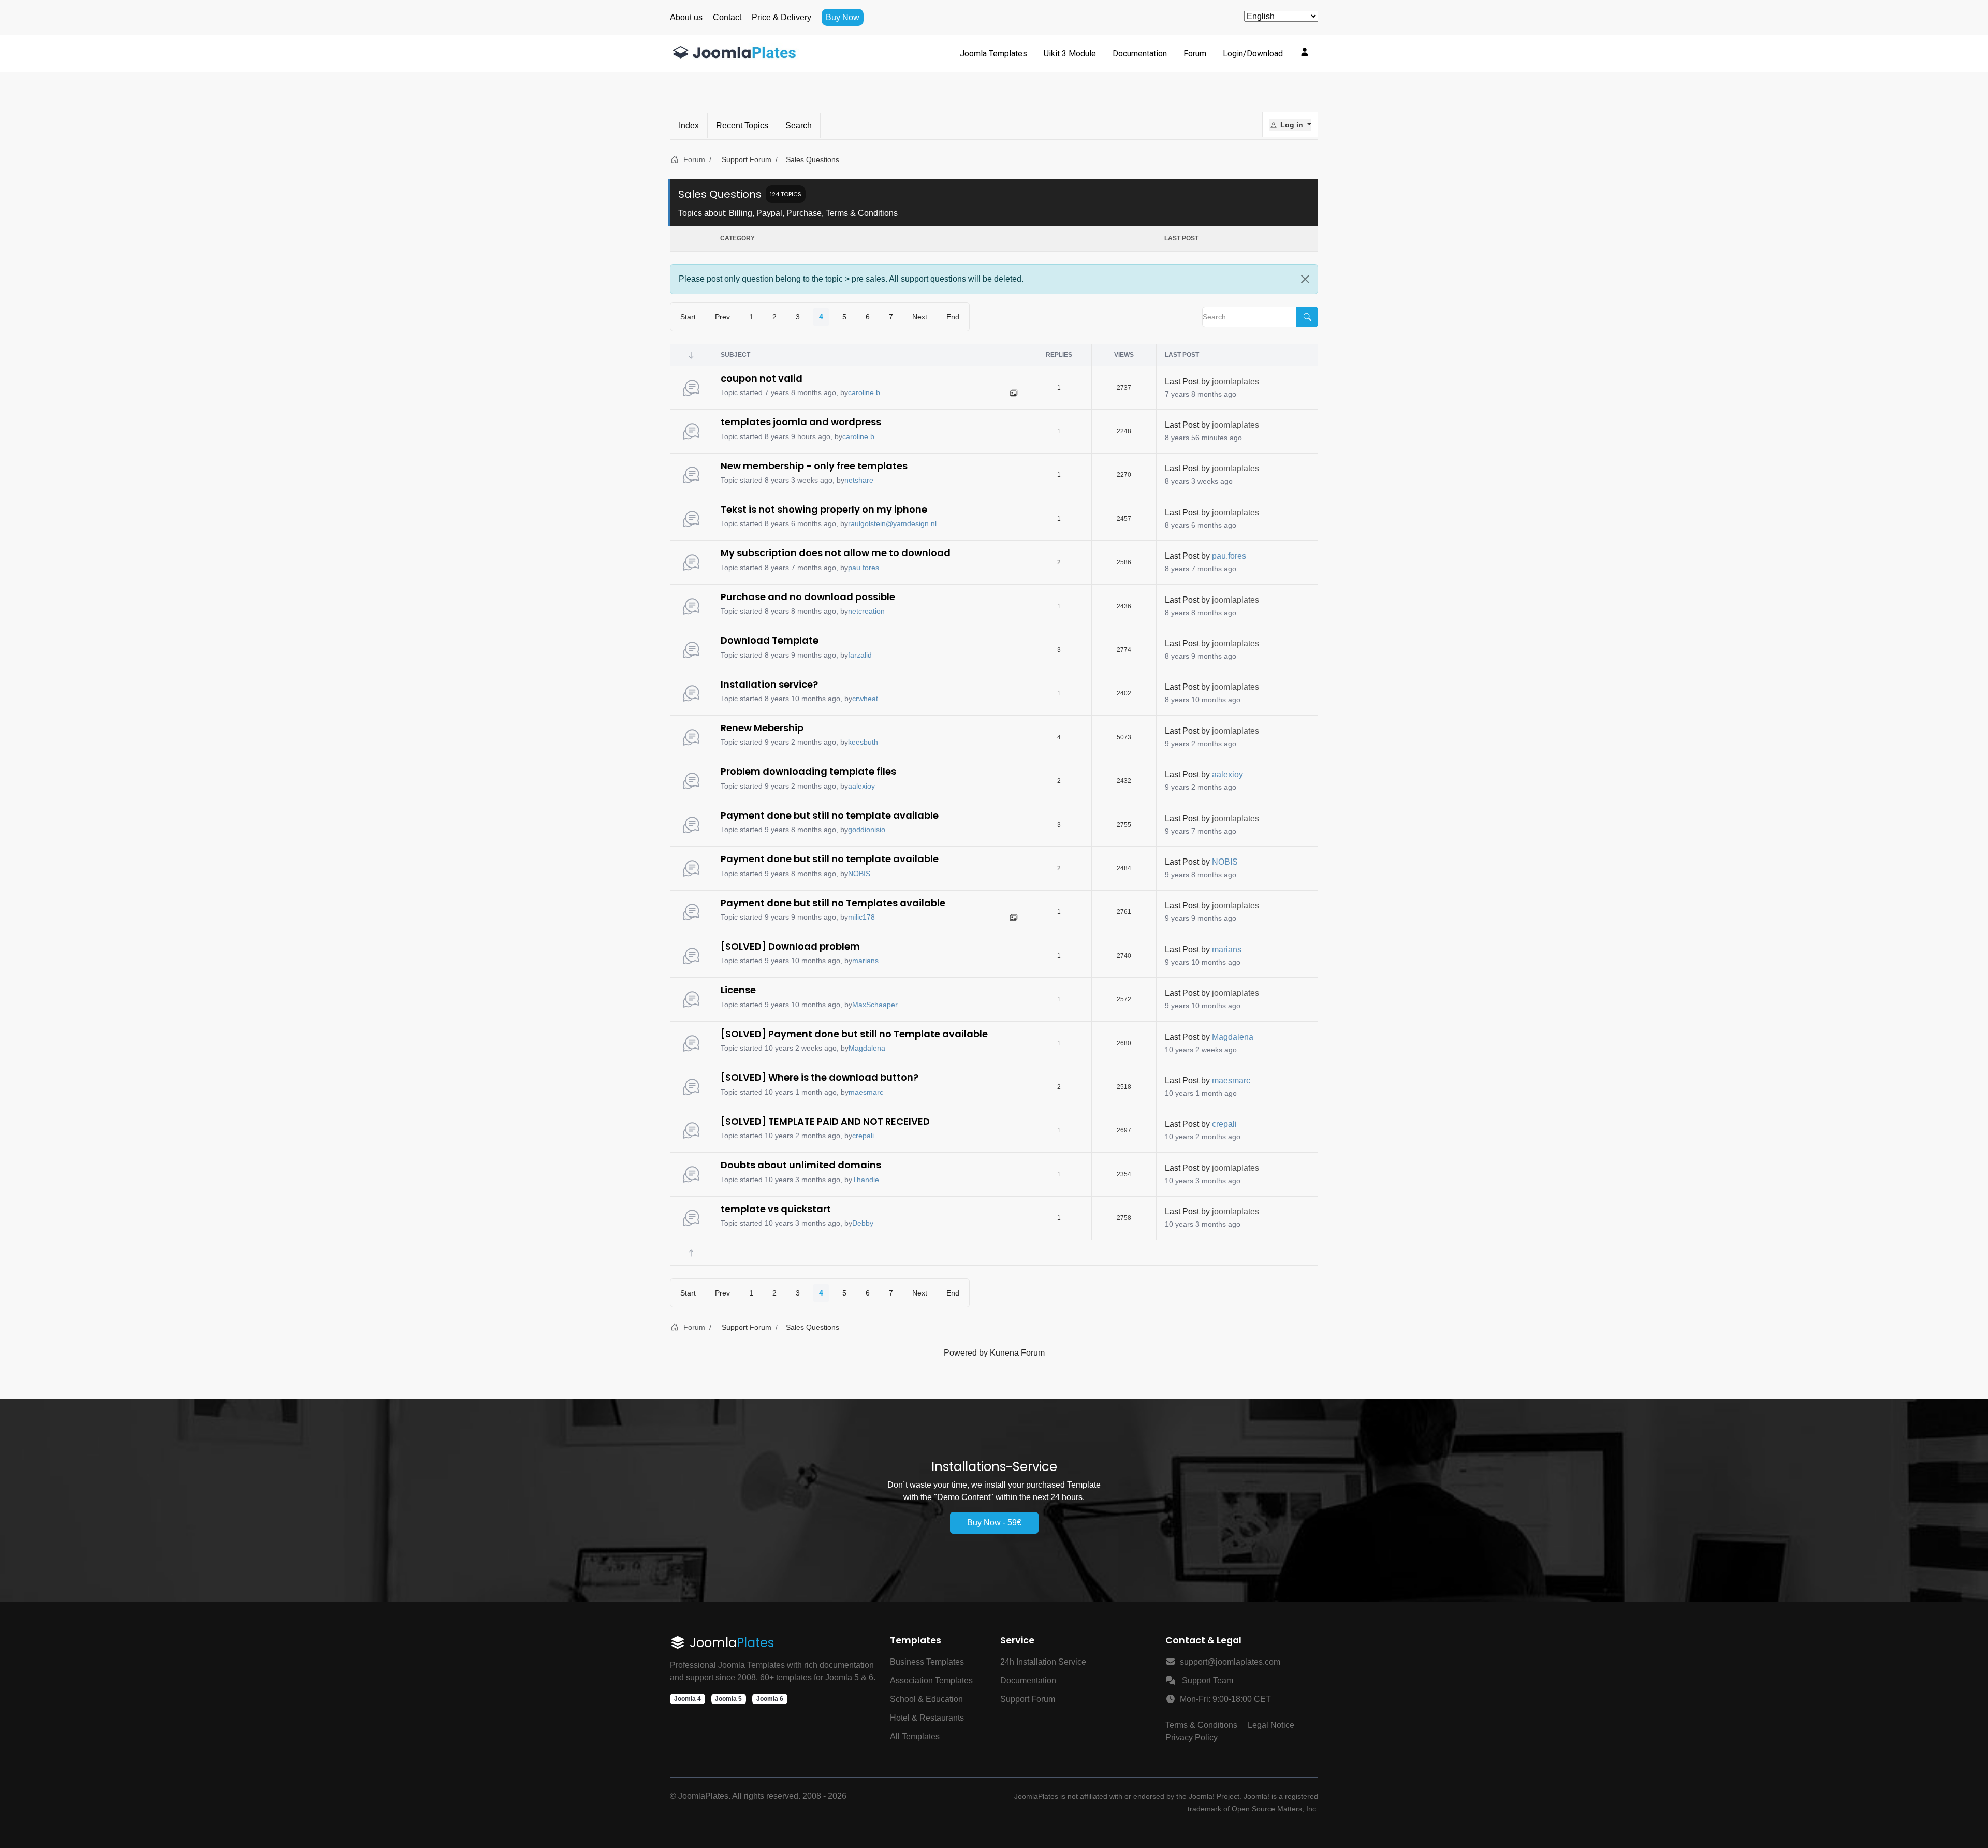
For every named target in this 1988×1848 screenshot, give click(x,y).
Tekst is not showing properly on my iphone (824, 509)
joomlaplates (1236, 381)
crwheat (865, 699)
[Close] (1305, 279)
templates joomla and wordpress (801, 422)
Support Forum (1028, 1699)
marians (865, 961)
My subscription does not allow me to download (836, 553)
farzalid (860, 655)
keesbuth (863, 742)
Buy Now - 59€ (994, 1523)
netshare (859, 480)
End (953, 317)
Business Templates (927, 1662)
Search (799, 126)
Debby (863, 1223)
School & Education (926, 1699)
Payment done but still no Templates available (833, 903)
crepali (863, 1136)
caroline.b (864, 392)
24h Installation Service (1043, 1662)
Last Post (1182, 381)
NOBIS (859, 874)
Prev (722, 317)
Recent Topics (742, 126)
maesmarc (866, 1092)
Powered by (966, 1353)
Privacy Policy (1192, 1737)
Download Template (770, 640)
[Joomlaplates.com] (735, 54)
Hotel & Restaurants (927, 1718)
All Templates (915, 1736)
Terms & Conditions (1201, 1725)
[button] (1290, 125)
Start (688, 317)
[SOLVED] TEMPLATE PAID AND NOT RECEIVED (825, 1121)
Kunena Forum (1017, 1353)
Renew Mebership (762, 728)
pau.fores (864, 568)
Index (689, 126)
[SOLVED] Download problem (790, 946)
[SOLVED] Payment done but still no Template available (854, 1034)
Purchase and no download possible (808, 597)
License (738, 990)
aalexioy (861, 786)
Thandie (866, 1180)
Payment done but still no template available (830, 815)
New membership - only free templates (814, 466)
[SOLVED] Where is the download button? (820, 1077)
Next (920, 317)
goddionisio (867, 830)
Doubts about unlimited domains (801, 1165)
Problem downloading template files (808, 771)
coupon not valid (762, 378)
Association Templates (931, 1680)
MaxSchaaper (875, 1005)
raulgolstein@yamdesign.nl (892, 523)
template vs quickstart (776, 1209)
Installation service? (769, 684)
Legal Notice (1271, 1725)
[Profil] (1305, 52)
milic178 (861, 917)
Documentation (1028, 1680)
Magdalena (867, 1048)
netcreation (866, 611)
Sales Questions (720, 194)
